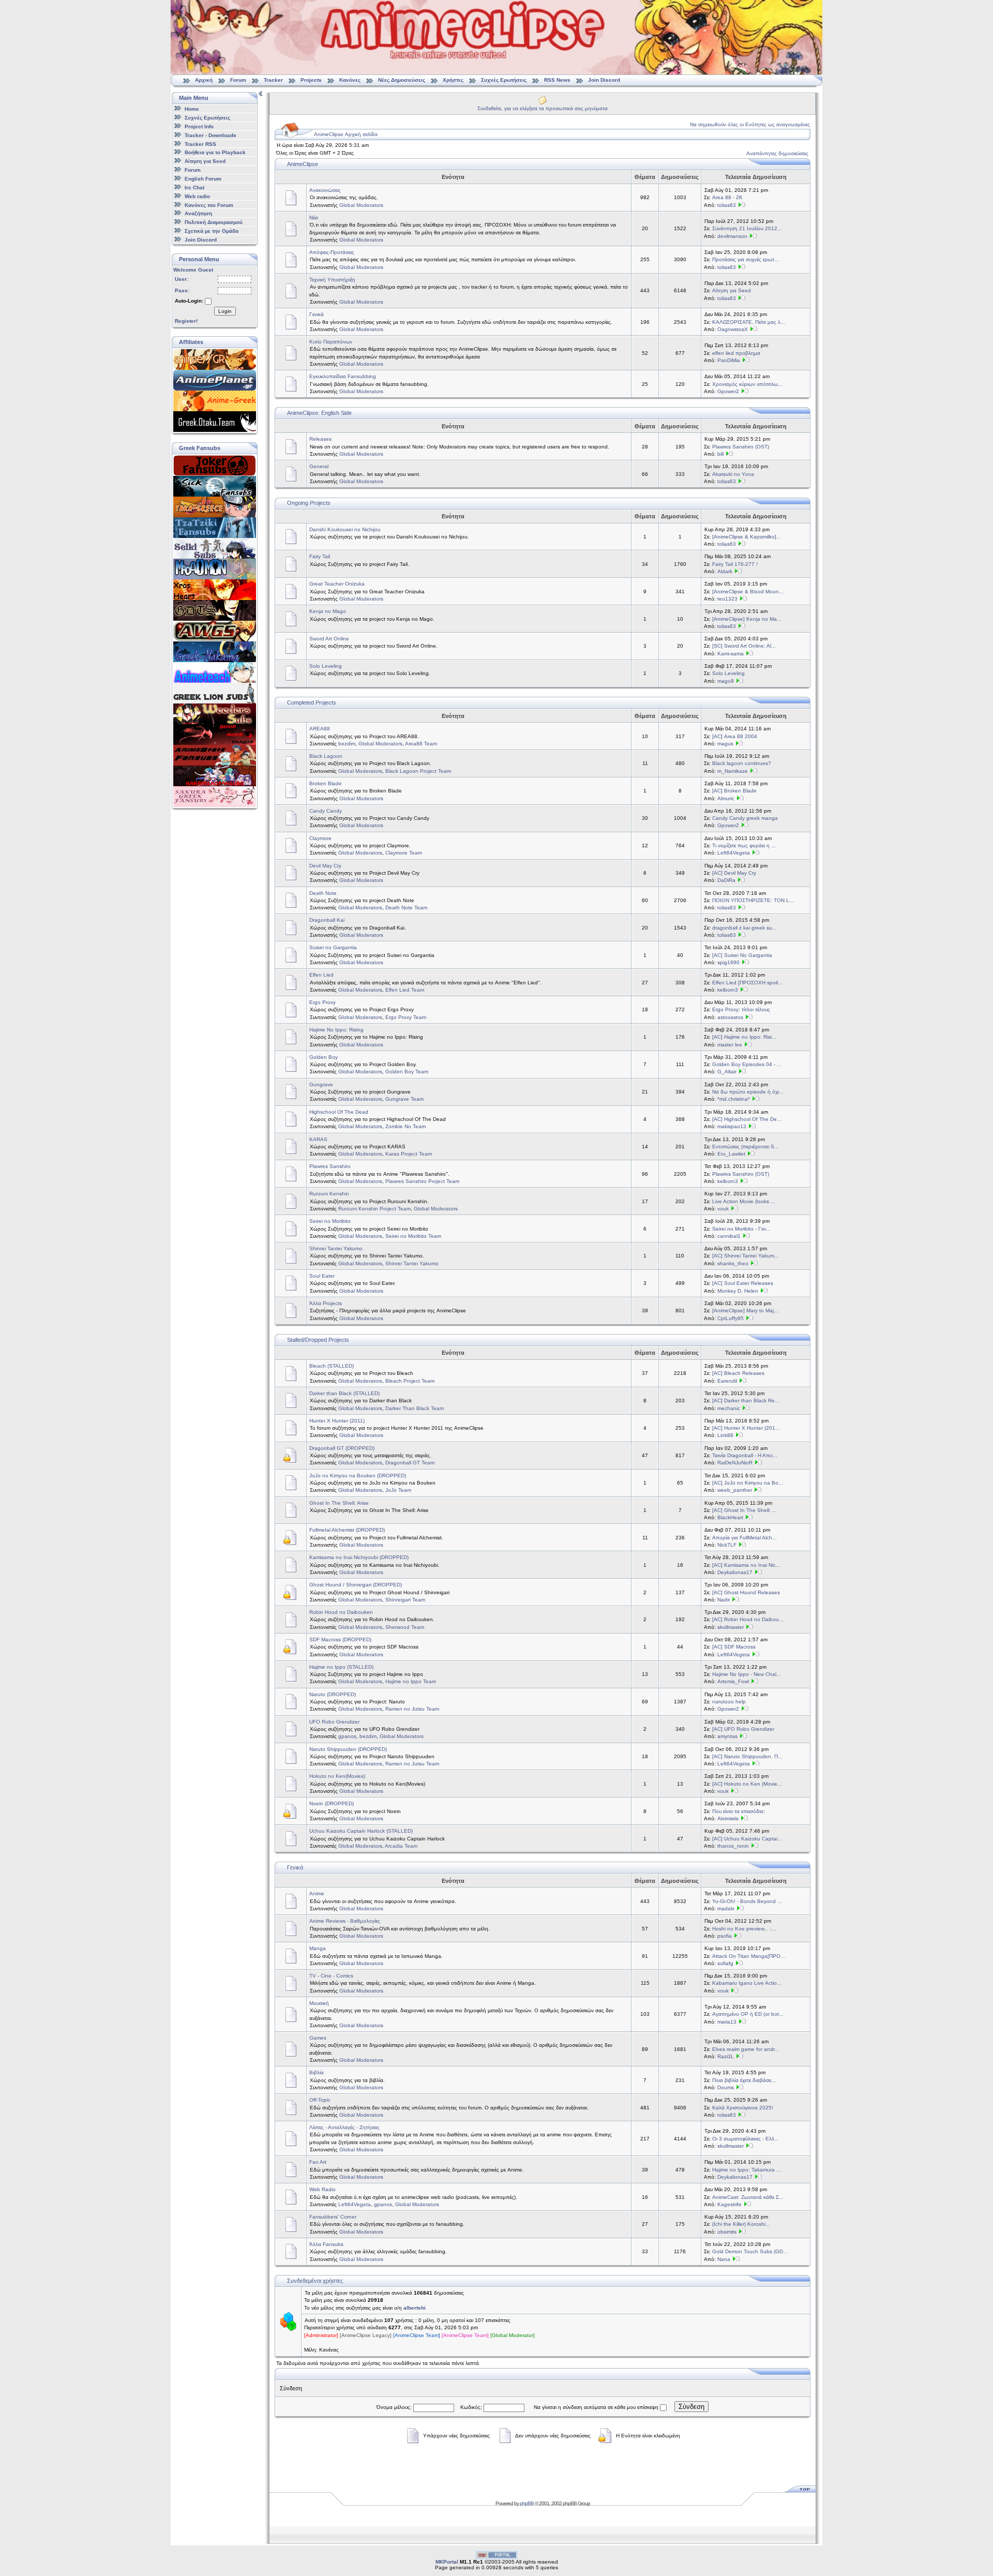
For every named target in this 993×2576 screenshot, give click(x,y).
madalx (726, 1908)
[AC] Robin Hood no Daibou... (748, 1619)
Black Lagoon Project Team (418, 771)
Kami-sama (731, 654)
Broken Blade (326, 783)
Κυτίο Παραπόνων (331, 342)
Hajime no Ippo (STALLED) (341, 1667)
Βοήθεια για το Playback (215, 152)
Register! (186, 321)
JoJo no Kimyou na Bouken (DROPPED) (358, 1476)
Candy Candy (326, 811)
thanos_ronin (733, 1846)
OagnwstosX (733, 329)
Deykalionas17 (735, 1572)
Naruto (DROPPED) (333, 1694)
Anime (317, 1893)
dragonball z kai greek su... (744, 928)
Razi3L (726, 2056)
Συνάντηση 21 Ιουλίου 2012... (747, 228)
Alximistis (728, 1818)
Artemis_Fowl (733, 1681)
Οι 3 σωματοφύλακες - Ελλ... (746, 2139)
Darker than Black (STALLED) (344, 1393)
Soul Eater (322, 1276)
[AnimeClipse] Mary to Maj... (745, 1311)
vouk (723, 1209)
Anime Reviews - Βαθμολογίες (345, 1921)
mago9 (726, 681)
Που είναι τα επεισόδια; (739, 1811)
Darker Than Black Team (415, 1408)
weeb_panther (735, 1490)
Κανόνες (350, 80)
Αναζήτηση (198, 213)
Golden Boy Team (407, 1072)
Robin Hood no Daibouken (341, 1612)
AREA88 (320, 729)
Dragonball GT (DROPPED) (342, 1448)
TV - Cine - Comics (331, 1976)
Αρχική (204, 80)
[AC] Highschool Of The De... (747, 1119)
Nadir (724, 1600)
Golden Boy (324, 1057)
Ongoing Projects (309, 503)
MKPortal (447, 2562)
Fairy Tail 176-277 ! (735, 564)
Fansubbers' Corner (333, 2217)
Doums (726, 2087)
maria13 (727, 2022)
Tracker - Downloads (210, 135)
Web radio (197, 196)
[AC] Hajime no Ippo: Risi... (744, 1037)
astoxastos (730, 1017)
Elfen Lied (321, 975)
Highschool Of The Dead (339, 1112)
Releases (320, 439)
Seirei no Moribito (330, 1221)
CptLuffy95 (731, 1318)
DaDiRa (726, 880)
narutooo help (729, 1702)
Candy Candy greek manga (745, 818)
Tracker (273, 80)
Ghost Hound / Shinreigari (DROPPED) (356, 1585)
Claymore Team (404, 853)
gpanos (347, 1736)
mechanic (729, 1408)
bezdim (347, 744)
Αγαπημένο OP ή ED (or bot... (748, 2014)
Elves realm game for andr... (746, 2049)
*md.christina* (734, 1099)
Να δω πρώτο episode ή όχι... (748, 1092)
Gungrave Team (404, 1099)
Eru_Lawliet (731, 1154)
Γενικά (317, 314)
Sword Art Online (329, 639)
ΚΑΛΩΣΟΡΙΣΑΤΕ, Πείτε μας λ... (749, 322)
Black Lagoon (326, 756)
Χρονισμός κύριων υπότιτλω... (747, 384)
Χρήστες (453, 80)
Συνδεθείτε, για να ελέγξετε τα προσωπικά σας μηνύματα (543, 108)
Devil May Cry (325, 866)
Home (192, 109)
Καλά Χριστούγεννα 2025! (743, 2108)
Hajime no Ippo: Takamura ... (747, 2170)
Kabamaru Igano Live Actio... (747, 1983)
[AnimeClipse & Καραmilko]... (747, 537)
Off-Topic (320, 2100)
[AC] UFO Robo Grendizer (743, 1729)
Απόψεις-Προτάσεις (332, 252)
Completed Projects (312, 702)
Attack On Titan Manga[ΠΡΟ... (749, 1956)
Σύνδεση (691, 2407)
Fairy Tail (320, 556)
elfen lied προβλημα (736, 353)
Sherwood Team (405, 1627)
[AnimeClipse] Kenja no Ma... (747, 619)
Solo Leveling (326, 666)
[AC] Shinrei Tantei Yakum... (746, 1256)
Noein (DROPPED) (332, 1803)
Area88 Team (421, 744)
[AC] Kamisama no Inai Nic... (746, 1565)
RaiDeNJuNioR (735, 1463)
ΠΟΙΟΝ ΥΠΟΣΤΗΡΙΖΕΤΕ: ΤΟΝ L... (753, 900)
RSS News (557, 80)
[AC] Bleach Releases (738, 1373)
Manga (318, 1948)
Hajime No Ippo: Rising (336, 1030)
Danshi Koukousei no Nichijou (345, 529)
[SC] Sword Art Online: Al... (744, 646)
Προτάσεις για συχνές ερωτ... (746, 259)
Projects (311, 80)
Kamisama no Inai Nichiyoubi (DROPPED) (359, 1557)
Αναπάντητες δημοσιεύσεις (777, 153)
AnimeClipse (303, 164)
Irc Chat (194, 188)
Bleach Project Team (410, 1381)
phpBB (527, 2503)
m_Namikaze (733, 771)
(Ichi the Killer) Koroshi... (741, 2224)
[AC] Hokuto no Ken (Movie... (747, 1784)
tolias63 (727, 205)
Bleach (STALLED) (332, 1366)
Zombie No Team (405, 1126)
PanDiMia (729, 360)
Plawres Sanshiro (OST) (741, 447)
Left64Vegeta (734, 853)
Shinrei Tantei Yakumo (336, 1248)
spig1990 (728, 962)
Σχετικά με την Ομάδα (212, 231)
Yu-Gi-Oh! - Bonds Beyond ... (747, 1901)
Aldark (725, 571)
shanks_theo (733, 1263)
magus (725, 744)
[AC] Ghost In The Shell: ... (744, 1510)
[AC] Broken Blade (734, 791)
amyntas (727, 1736)
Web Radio (322, 2189)
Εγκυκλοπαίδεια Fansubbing (343, 376)
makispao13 (732, 1126)
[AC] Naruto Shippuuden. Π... (747, 1756)
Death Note (323, 893)
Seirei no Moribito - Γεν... (741, 1229)
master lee (730, 1045)
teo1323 (727, 599)
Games (318, 2038)
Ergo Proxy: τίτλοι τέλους (741, 1009)
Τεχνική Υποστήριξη (332, 280)
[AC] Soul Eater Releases (743, 1283)
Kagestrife (729, 2204)
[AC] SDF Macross (734, 1647)
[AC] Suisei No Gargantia (742, 955)
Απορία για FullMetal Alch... (744, 1538)
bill (720, 454)
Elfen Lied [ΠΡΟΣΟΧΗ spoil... (747, 983)
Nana (724, 2259)
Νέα (314, 218)
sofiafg (725, 1963)
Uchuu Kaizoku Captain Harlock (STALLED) (361, 1831)
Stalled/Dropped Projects (318, 1340)
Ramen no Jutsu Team (412, 1709)
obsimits (727, 2232)
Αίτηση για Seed (205, 161)
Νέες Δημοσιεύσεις (402, 80)
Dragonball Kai (327, 920)
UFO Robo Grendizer (334, 1722)
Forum (238, 80)
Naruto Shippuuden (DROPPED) (348, 1749)
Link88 (725, 1435)
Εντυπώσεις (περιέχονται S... (746, 1147)
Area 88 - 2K (727, 197)
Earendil (727, 1381)
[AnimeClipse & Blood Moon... (748, 591)
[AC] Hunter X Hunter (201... (746, 1428)
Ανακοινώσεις (325, 190)
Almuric (726, 798)
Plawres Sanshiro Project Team (422, 1181)
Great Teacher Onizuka (337, 584)
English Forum (203, 179)
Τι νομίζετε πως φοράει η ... (744, 845)
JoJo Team (398, 1490)
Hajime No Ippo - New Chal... (747, 1674)
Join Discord (604, 80)
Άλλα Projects (326, 1303)
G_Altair (727, 1072)
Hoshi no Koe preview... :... (744, 1929)
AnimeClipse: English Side (319, 413)
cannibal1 (729, 1236)
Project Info (199, 126)
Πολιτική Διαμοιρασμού (214, 222)
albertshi (415, 2308)
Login (225, 311)
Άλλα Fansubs (326, 2244)
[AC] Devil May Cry (734, 873)
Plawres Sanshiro (330, 1166)
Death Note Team (406, 908)
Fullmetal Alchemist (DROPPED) (347, 1530)
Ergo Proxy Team (406, 1017)
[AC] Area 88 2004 (735, 736)
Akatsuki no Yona (733, 474)
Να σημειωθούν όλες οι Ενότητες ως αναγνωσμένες (750, 124)
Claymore (320, 838)
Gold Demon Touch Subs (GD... (750, 2251)
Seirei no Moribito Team (413, 1236)
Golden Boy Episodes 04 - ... (747, 1064)
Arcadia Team (401, 1846)
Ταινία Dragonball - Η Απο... (745, 1455)
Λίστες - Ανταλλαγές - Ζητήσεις (344, 2127)
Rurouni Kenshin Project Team (374, 1209)
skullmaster (731, 1627)
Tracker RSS (200, 144)
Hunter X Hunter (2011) (337, 1421)
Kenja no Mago (328, 611)
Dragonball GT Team (410, 1463)
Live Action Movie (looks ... (744, 1201)
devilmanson (732, 236)
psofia (725, 1936)
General (319, 466)
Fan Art (318, 2162)
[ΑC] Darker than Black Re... (746, 1401)
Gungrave (321, 1084)
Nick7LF (727, 1545)
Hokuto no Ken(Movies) (337, 1776)
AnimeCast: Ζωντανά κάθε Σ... (748, 2197)
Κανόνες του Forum (209, 205)
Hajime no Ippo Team (411, 1681)
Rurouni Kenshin (329, 1194)
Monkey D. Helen (738, 1291)
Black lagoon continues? (742, 763)
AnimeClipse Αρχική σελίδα (346, 134)
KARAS (318, 1139)
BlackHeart (730, 1517)
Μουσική (319, 2003)
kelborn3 (728, 990)
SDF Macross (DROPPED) (340, 1639)
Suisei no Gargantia (333, 947)
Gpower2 (728, 391)
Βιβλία (317, 2072)
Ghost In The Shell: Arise (339, 1503)
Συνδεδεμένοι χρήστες (315, 2281)
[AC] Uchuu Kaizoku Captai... (747, 1839)
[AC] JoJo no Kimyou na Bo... (748, 1483)
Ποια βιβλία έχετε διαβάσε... (744, 2080)
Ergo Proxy (322, 1002)
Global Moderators (361, 205)
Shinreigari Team (405, 1600)
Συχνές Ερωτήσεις (505, 80)
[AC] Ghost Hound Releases (746, 1592)
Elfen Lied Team (405, 990)
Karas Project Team (409, 1154)
